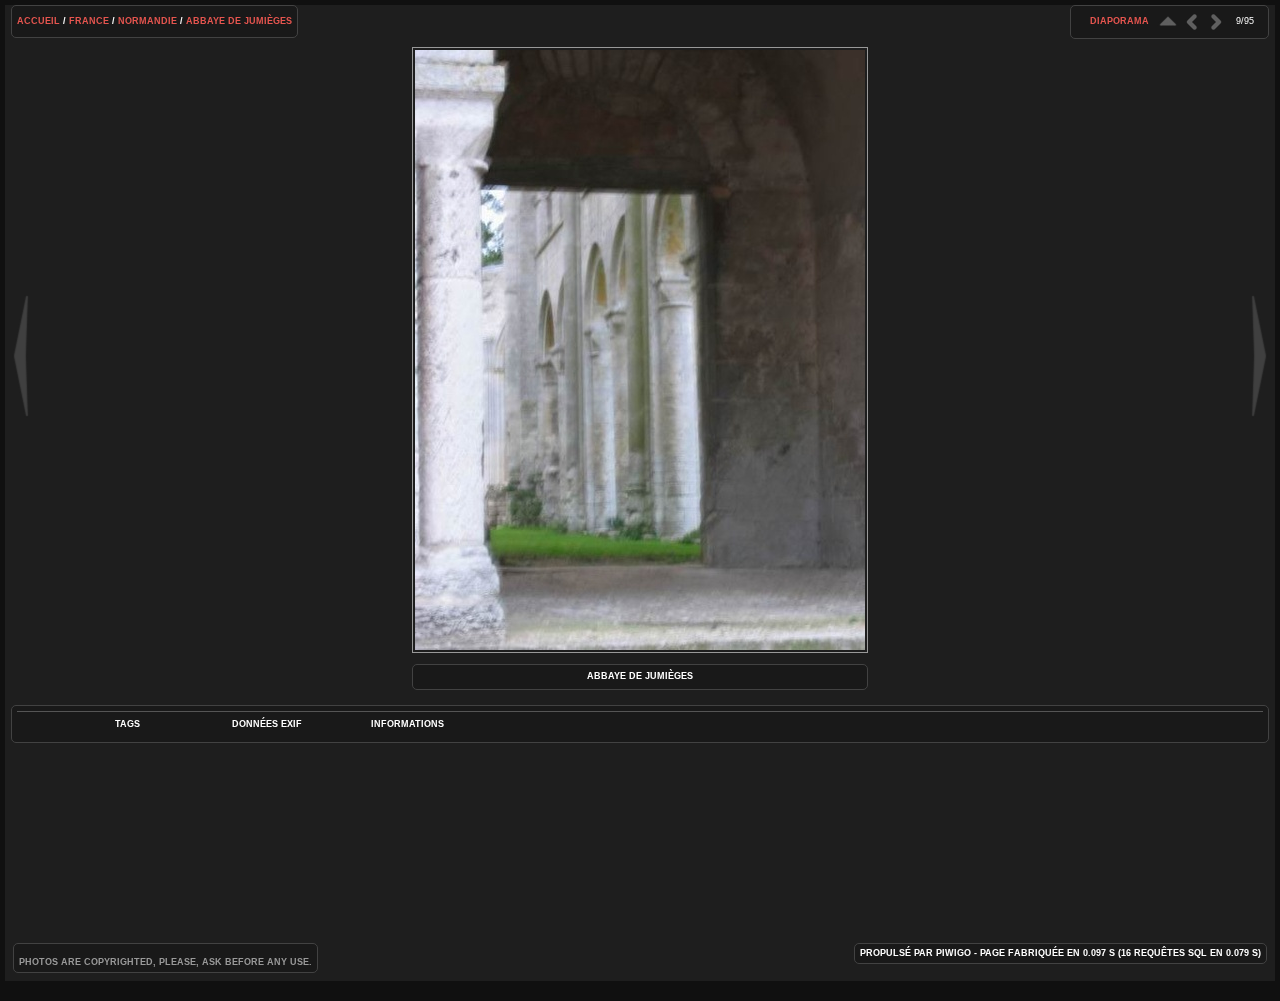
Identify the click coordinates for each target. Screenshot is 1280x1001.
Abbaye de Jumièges (239, 21)
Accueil (38, 21)
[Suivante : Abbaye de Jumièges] (1216, 21)
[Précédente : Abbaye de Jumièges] (1192, 21)
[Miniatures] (1168, 21)
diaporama (1119, 21)
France (89, 21)
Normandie (147, 21)
